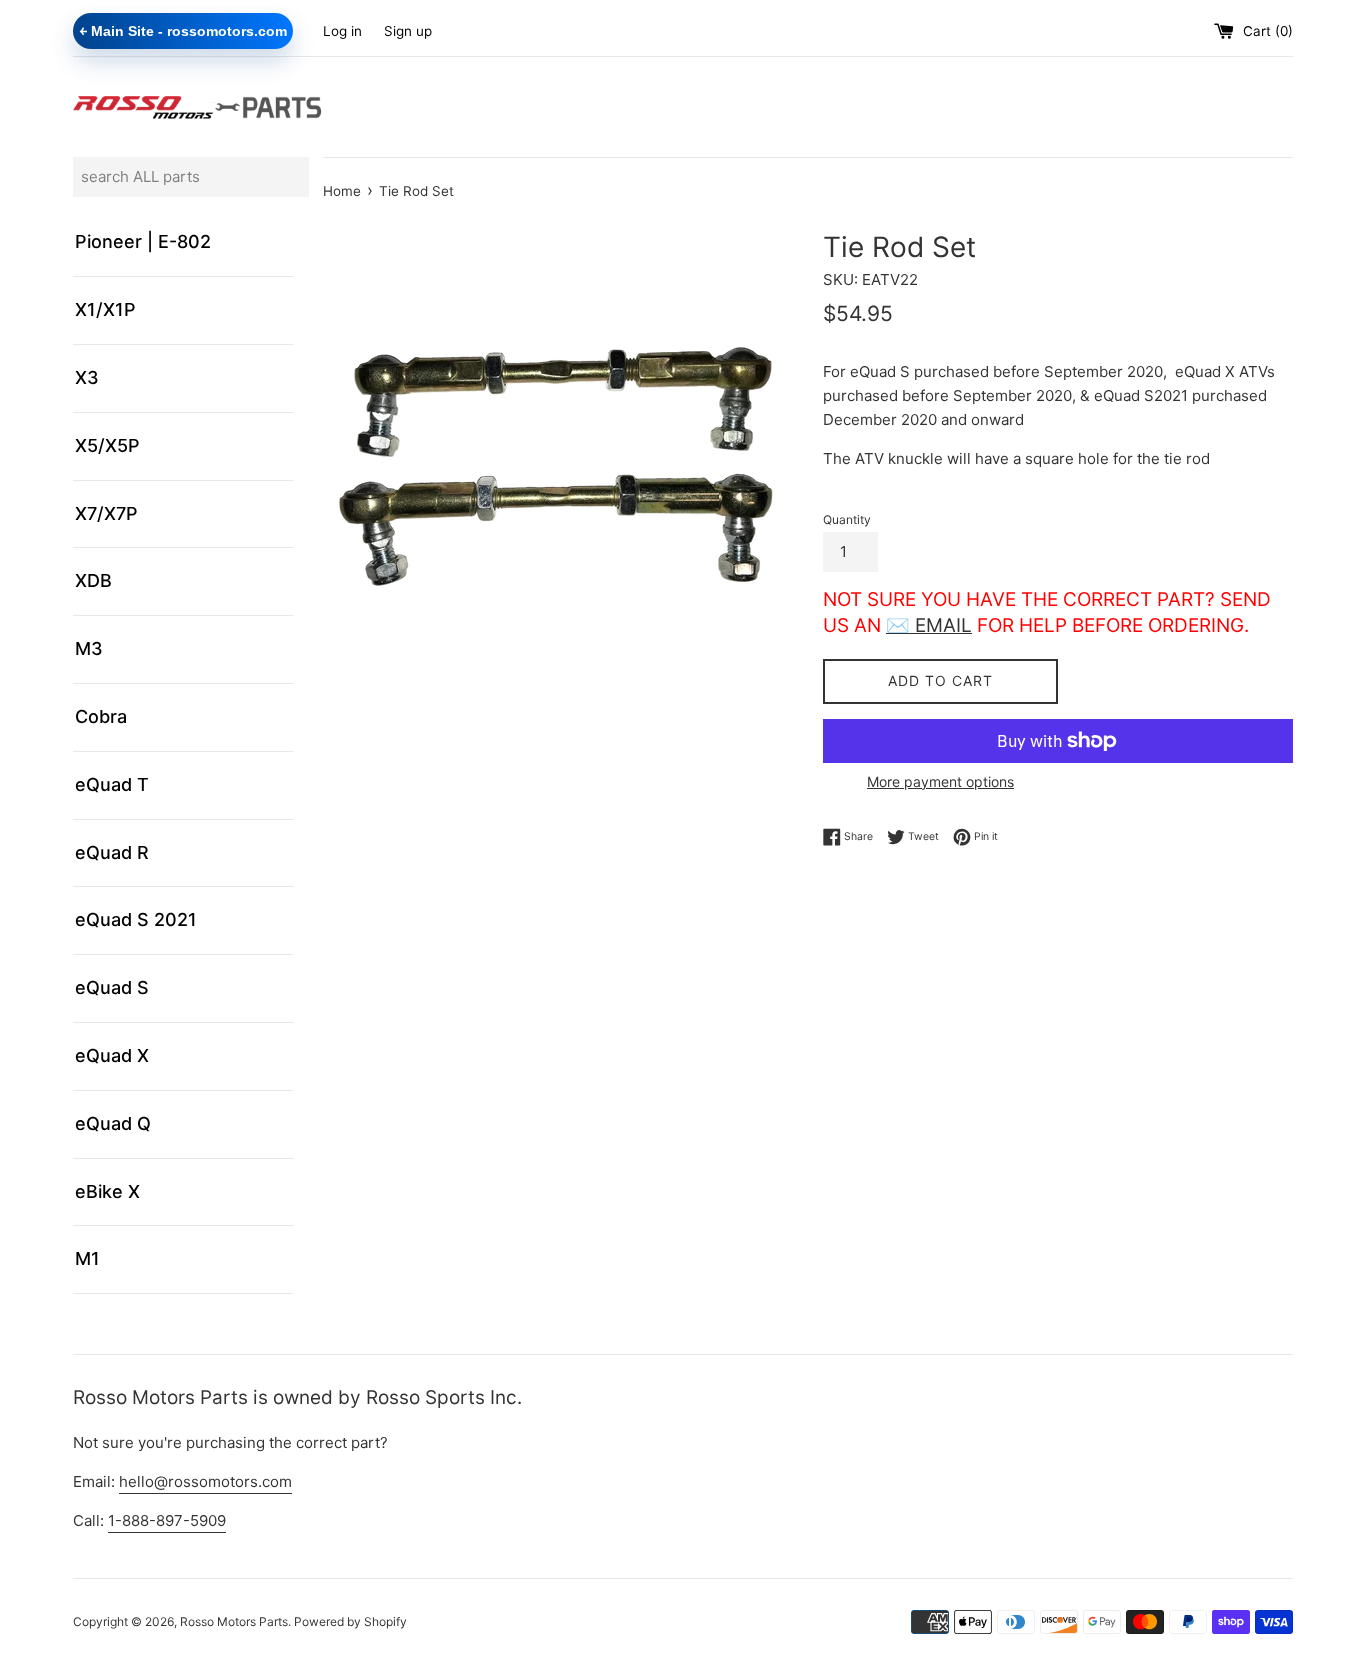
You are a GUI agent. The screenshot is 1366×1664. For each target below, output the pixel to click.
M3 (89, 648)
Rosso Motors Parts (234, 1621)
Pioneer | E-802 (143, 241)
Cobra (101, 716)
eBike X (107, 1191)
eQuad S (112, 987)
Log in (342, 31)
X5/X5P (107, 445)
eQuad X (112, 1055)
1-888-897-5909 (167, 1520)
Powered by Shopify (350, 1621)
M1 (87, 1258)
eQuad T (112, 784)
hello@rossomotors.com (205, 1481)
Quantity (847, 519)
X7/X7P (106, 513)
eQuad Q (113, 1123)
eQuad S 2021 (136, 919)
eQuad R (112, 852)
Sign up (408, 31)
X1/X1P (105, 309)
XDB (93, 580)
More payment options (940, 781)
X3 (87, 377)
